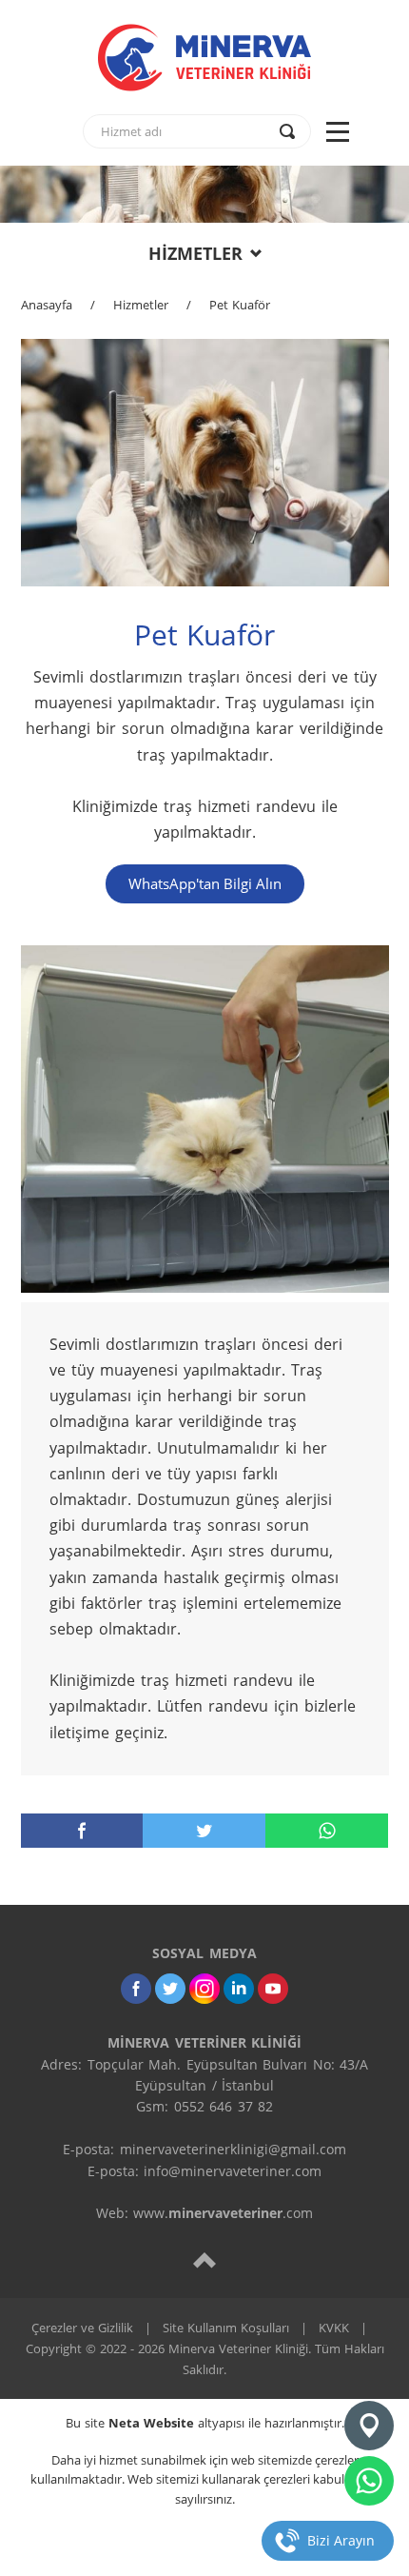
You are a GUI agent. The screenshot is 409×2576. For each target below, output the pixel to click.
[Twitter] (204, 1831)
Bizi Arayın (341, 2540)
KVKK (334, 2328)
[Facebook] (82, 1831)
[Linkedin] (239, 1989)
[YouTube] (273, 1989)
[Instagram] (204, 1989)
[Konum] (369, 2426)
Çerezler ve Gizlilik (82, 2328)
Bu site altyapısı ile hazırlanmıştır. (205, 2423)
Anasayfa (47, 305)
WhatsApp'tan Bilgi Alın (205, 883)
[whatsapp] (369, 2481)
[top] (204, 2259)
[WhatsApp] (327, 1831)
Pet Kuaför (240, 305)
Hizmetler (141, 305)
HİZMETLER (195, 253)
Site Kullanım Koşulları (226, 2328)
